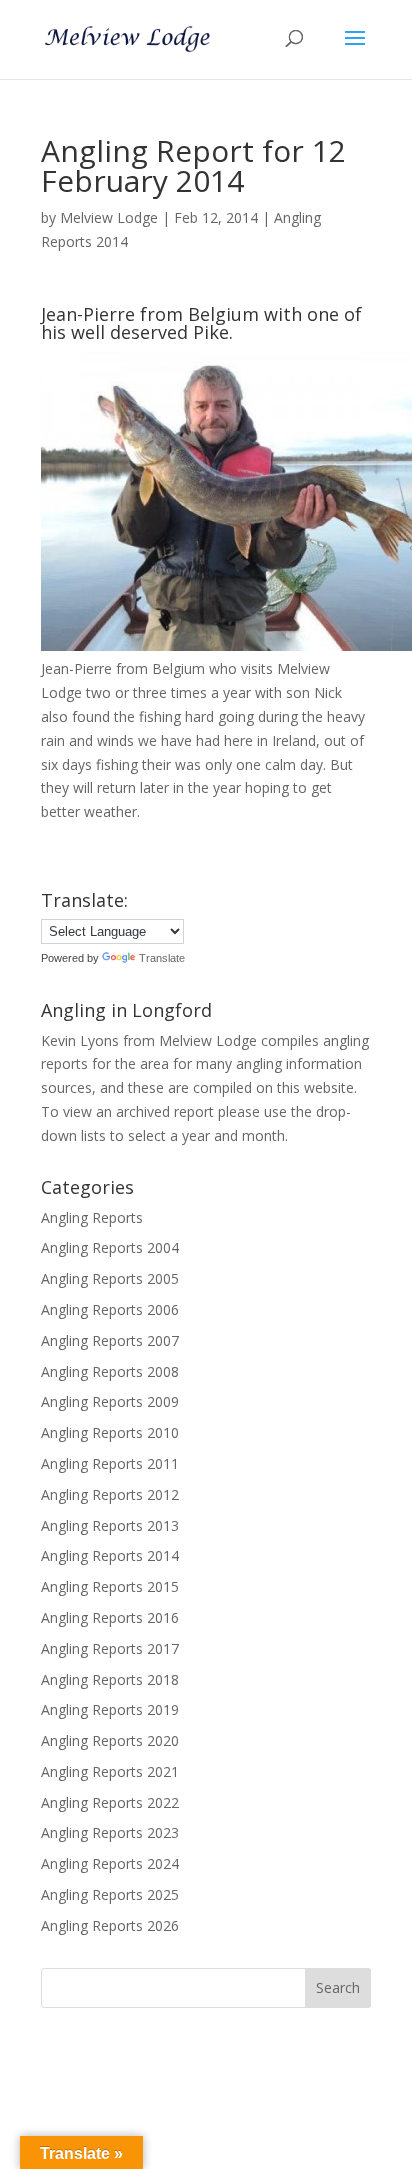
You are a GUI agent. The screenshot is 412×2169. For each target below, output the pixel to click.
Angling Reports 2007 (110, 1340)
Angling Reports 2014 (110, 1555)
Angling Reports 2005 (110, 1278)
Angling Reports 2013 (110, 1525)
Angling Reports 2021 (110, 1771)
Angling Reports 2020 (110, 1740)
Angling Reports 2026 (110, 1925)
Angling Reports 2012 (110, 1494)
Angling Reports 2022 (110, 1802)
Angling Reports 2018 (110, 1679)
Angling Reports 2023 (110, 1832)
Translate (162, 958)
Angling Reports (92, 1217)
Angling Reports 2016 (110, 1617)
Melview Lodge (109, 217)
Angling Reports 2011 (110, 1463)
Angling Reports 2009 (110, 1401)
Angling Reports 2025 (110, 1894)
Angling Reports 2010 (110, 1432)
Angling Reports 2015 (110, 1586)
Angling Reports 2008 (110, 1371)
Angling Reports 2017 (110, 1648)
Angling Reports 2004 (110, 1247)
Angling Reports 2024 (110, 1863)
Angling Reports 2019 (110, 1709)
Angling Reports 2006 (110, 1309)
